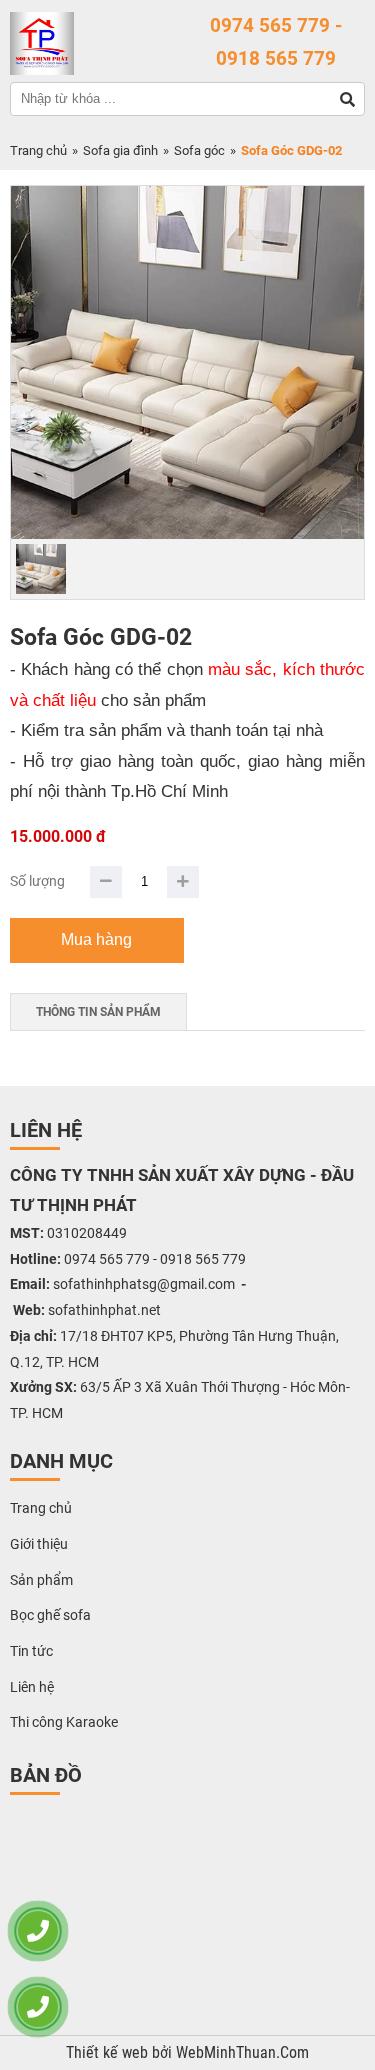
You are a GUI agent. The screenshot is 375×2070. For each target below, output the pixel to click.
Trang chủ (38, 150)
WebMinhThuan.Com (242, 2053)
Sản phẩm (41, 1580)
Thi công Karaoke (64, 1722)
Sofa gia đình (120, 150)
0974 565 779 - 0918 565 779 (276, 42)
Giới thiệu (39, 1544)
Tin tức (31, 1651)
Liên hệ (32, 1687)
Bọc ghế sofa (50, 1615)
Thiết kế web (109, 2053)
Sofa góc (199, 150)
